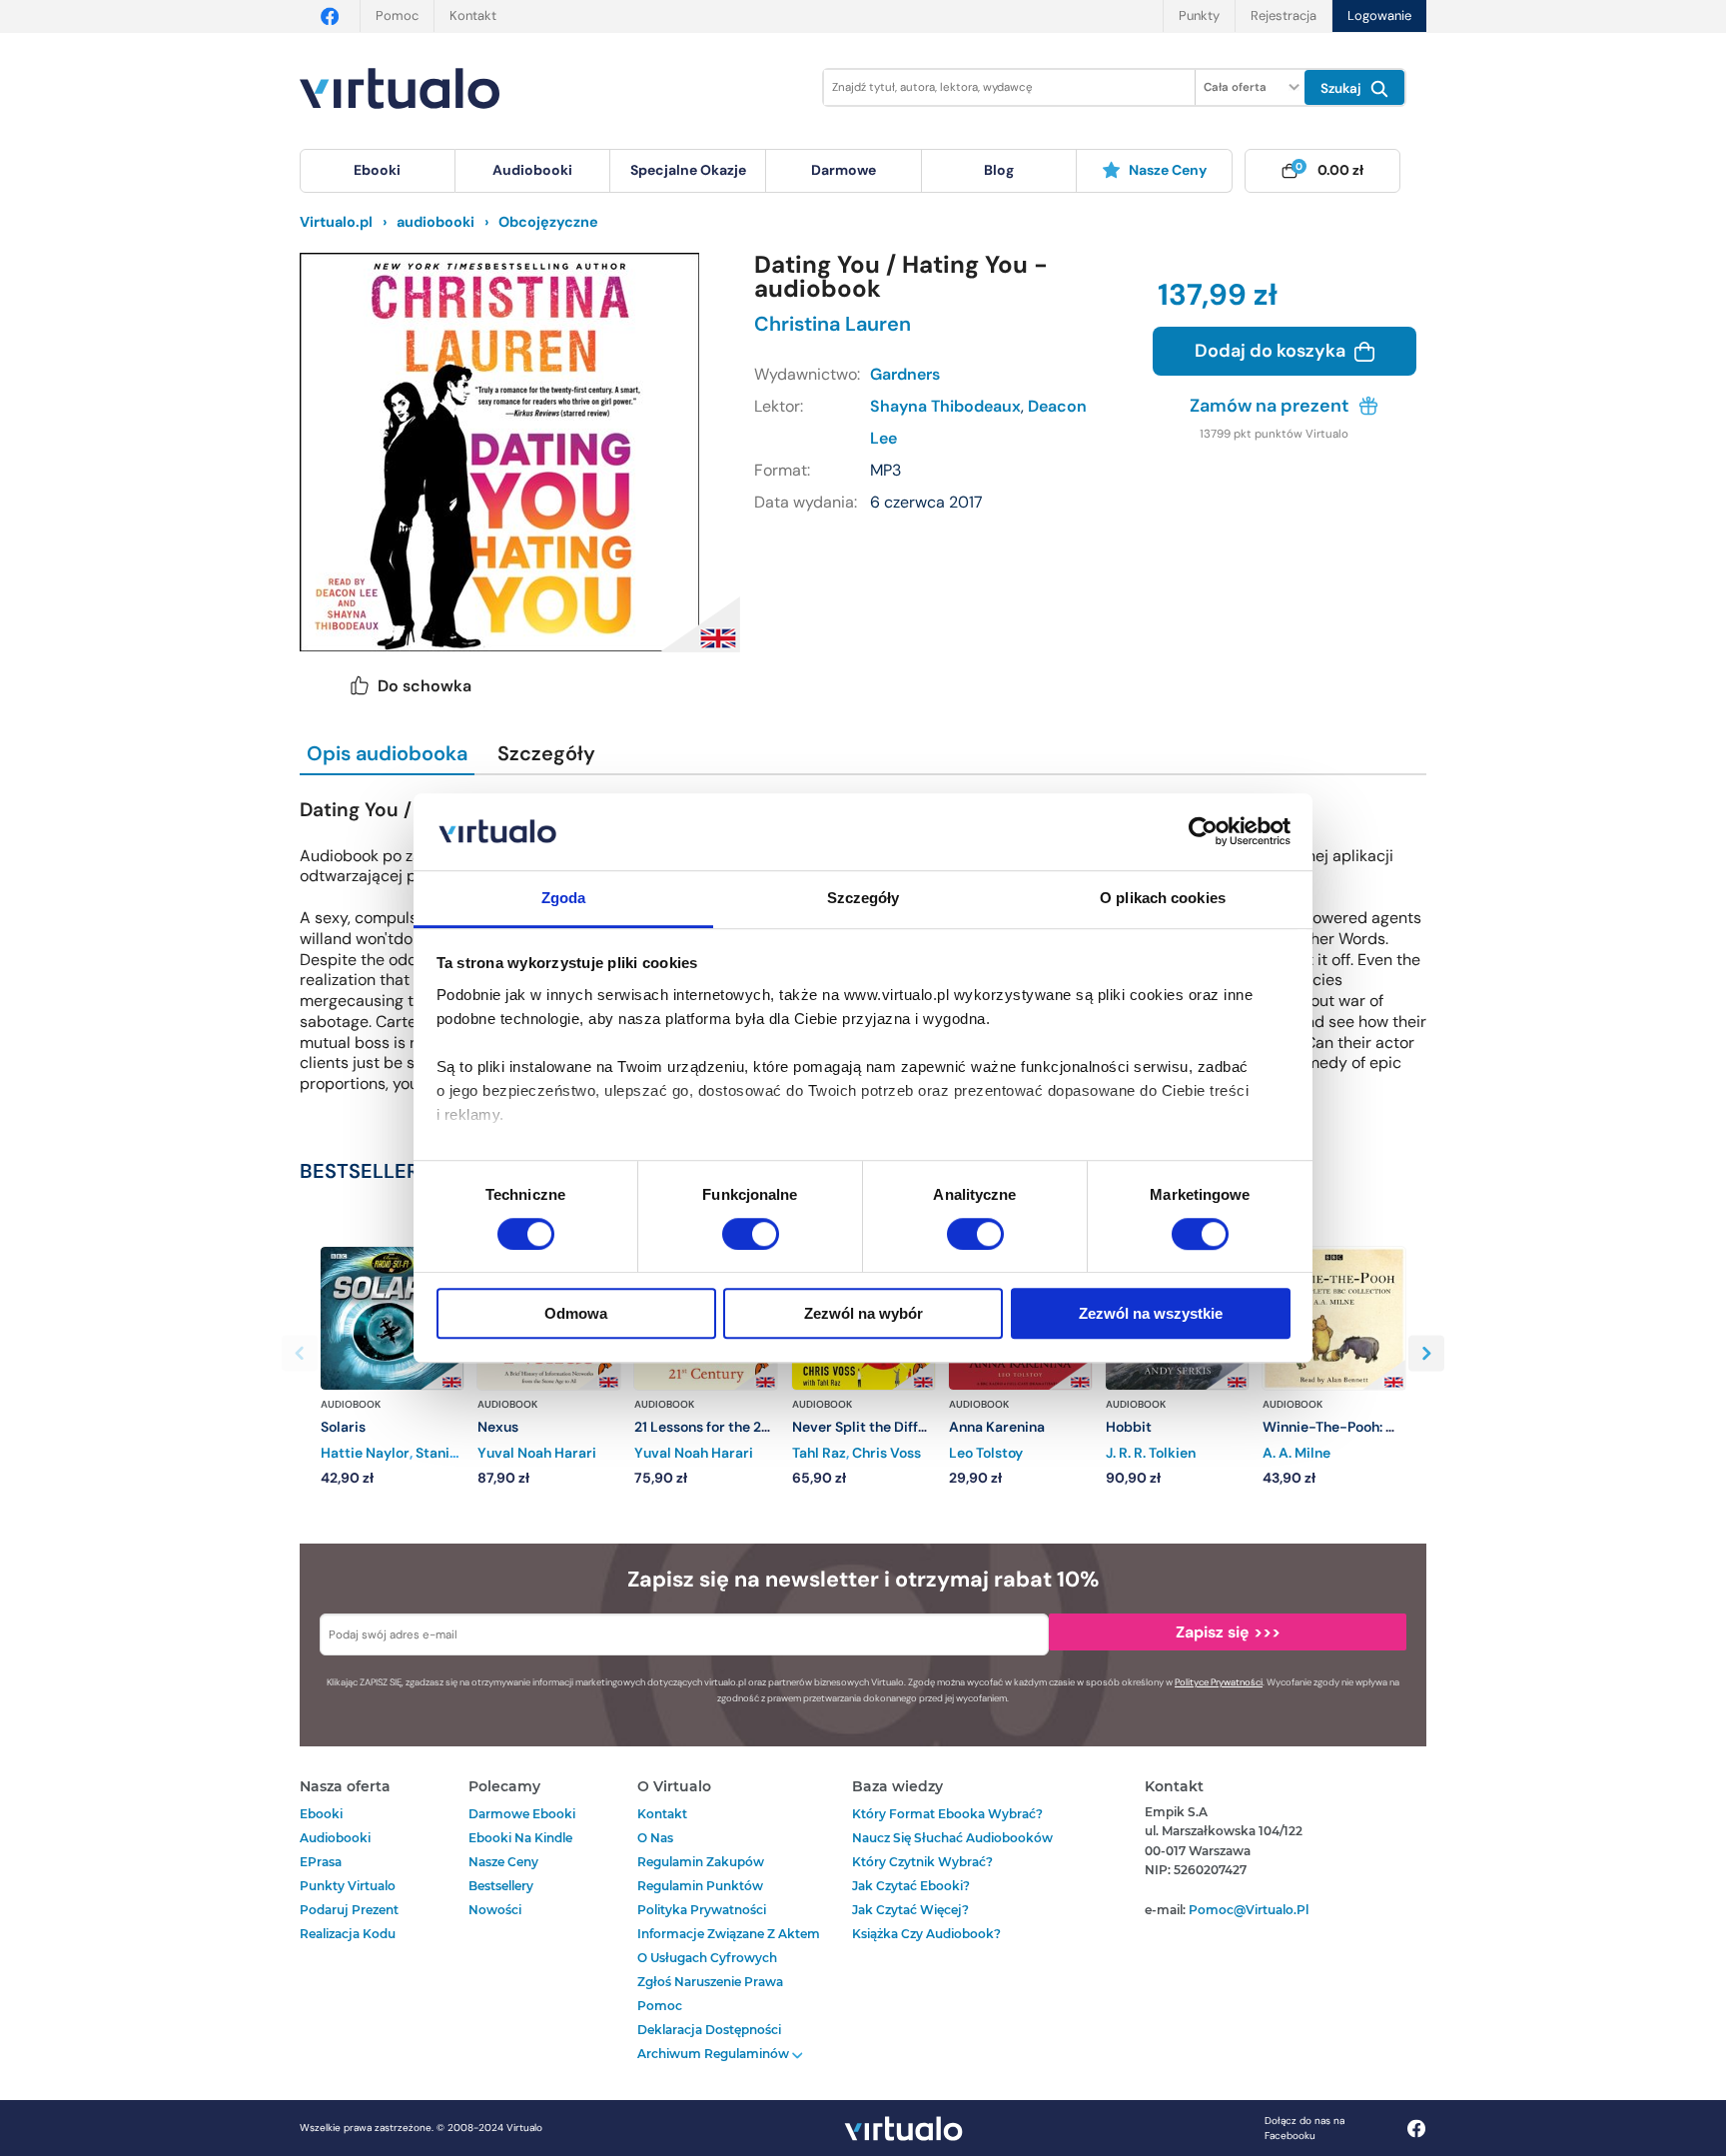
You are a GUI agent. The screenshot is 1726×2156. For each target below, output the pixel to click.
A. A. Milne (1296, 1453)
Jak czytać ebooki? (911, 1886)
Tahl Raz (819, 1453)
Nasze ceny (1168, 170)
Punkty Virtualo (348, 1886)
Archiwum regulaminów (715, 2054)
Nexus (498, 1427)
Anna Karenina (997, 1427)
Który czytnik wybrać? (922, 1862)
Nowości (495, 1910)
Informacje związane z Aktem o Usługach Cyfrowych (729, 1946)
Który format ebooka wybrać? (947, 1814)
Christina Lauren (833, 324)
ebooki (321, 1814)
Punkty (1199, 15)
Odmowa (576, 1313)
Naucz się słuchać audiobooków (952, 1838)
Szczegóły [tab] (863, 898)
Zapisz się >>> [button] (1228, 1632)
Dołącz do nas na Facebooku (1304, 2128)
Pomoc (397, 15)
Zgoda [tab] (564, 898)
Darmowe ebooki (522, 1814)
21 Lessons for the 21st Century (735, 1427)
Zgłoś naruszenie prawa (710, 1982)
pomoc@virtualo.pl (1249, 1910)
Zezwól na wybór (863, 1313)
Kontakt (473, 15)
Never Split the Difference (878, 1427)
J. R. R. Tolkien (1151, 1453)
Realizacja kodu (348, 1934)
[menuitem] (378, 171)
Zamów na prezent (1272, 406)
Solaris (343, 1427)
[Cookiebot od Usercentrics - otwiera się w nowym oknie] (1203, 832)
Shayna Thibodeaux (945, 406)
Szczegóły (546, 753)
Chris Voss (886, 1453)
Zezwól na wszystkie (1151, 1313)
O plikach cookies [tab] (1163, 898)
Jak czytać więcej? (910, 1910)
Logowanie (1379, 15)
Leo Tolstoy (986, 1453)
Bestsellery (501, 1886)
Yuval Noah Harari (537, 1453)
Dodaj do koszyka (1272, 351)
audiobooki (335, 1838)
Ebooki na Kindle (520, 1838)
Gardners (905, 374)
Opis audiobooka (387, 753)
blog (999, 170)
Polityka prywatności (702, 1910)
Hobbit (1129, 1427)
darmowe (844, 170)
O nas (655, 1838)
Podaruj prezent (349, 1910)
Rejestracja (1284, 15)
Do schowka (425, 686)
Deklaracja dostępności (709, 2030)
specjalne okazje (688, 170)
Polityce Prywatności (1219, 1682)
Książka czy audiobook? (926, 1934)
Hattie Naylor (365, 1453)
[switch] (751, 1234)
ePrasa (321, 1862)
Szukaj (1343, 88)
